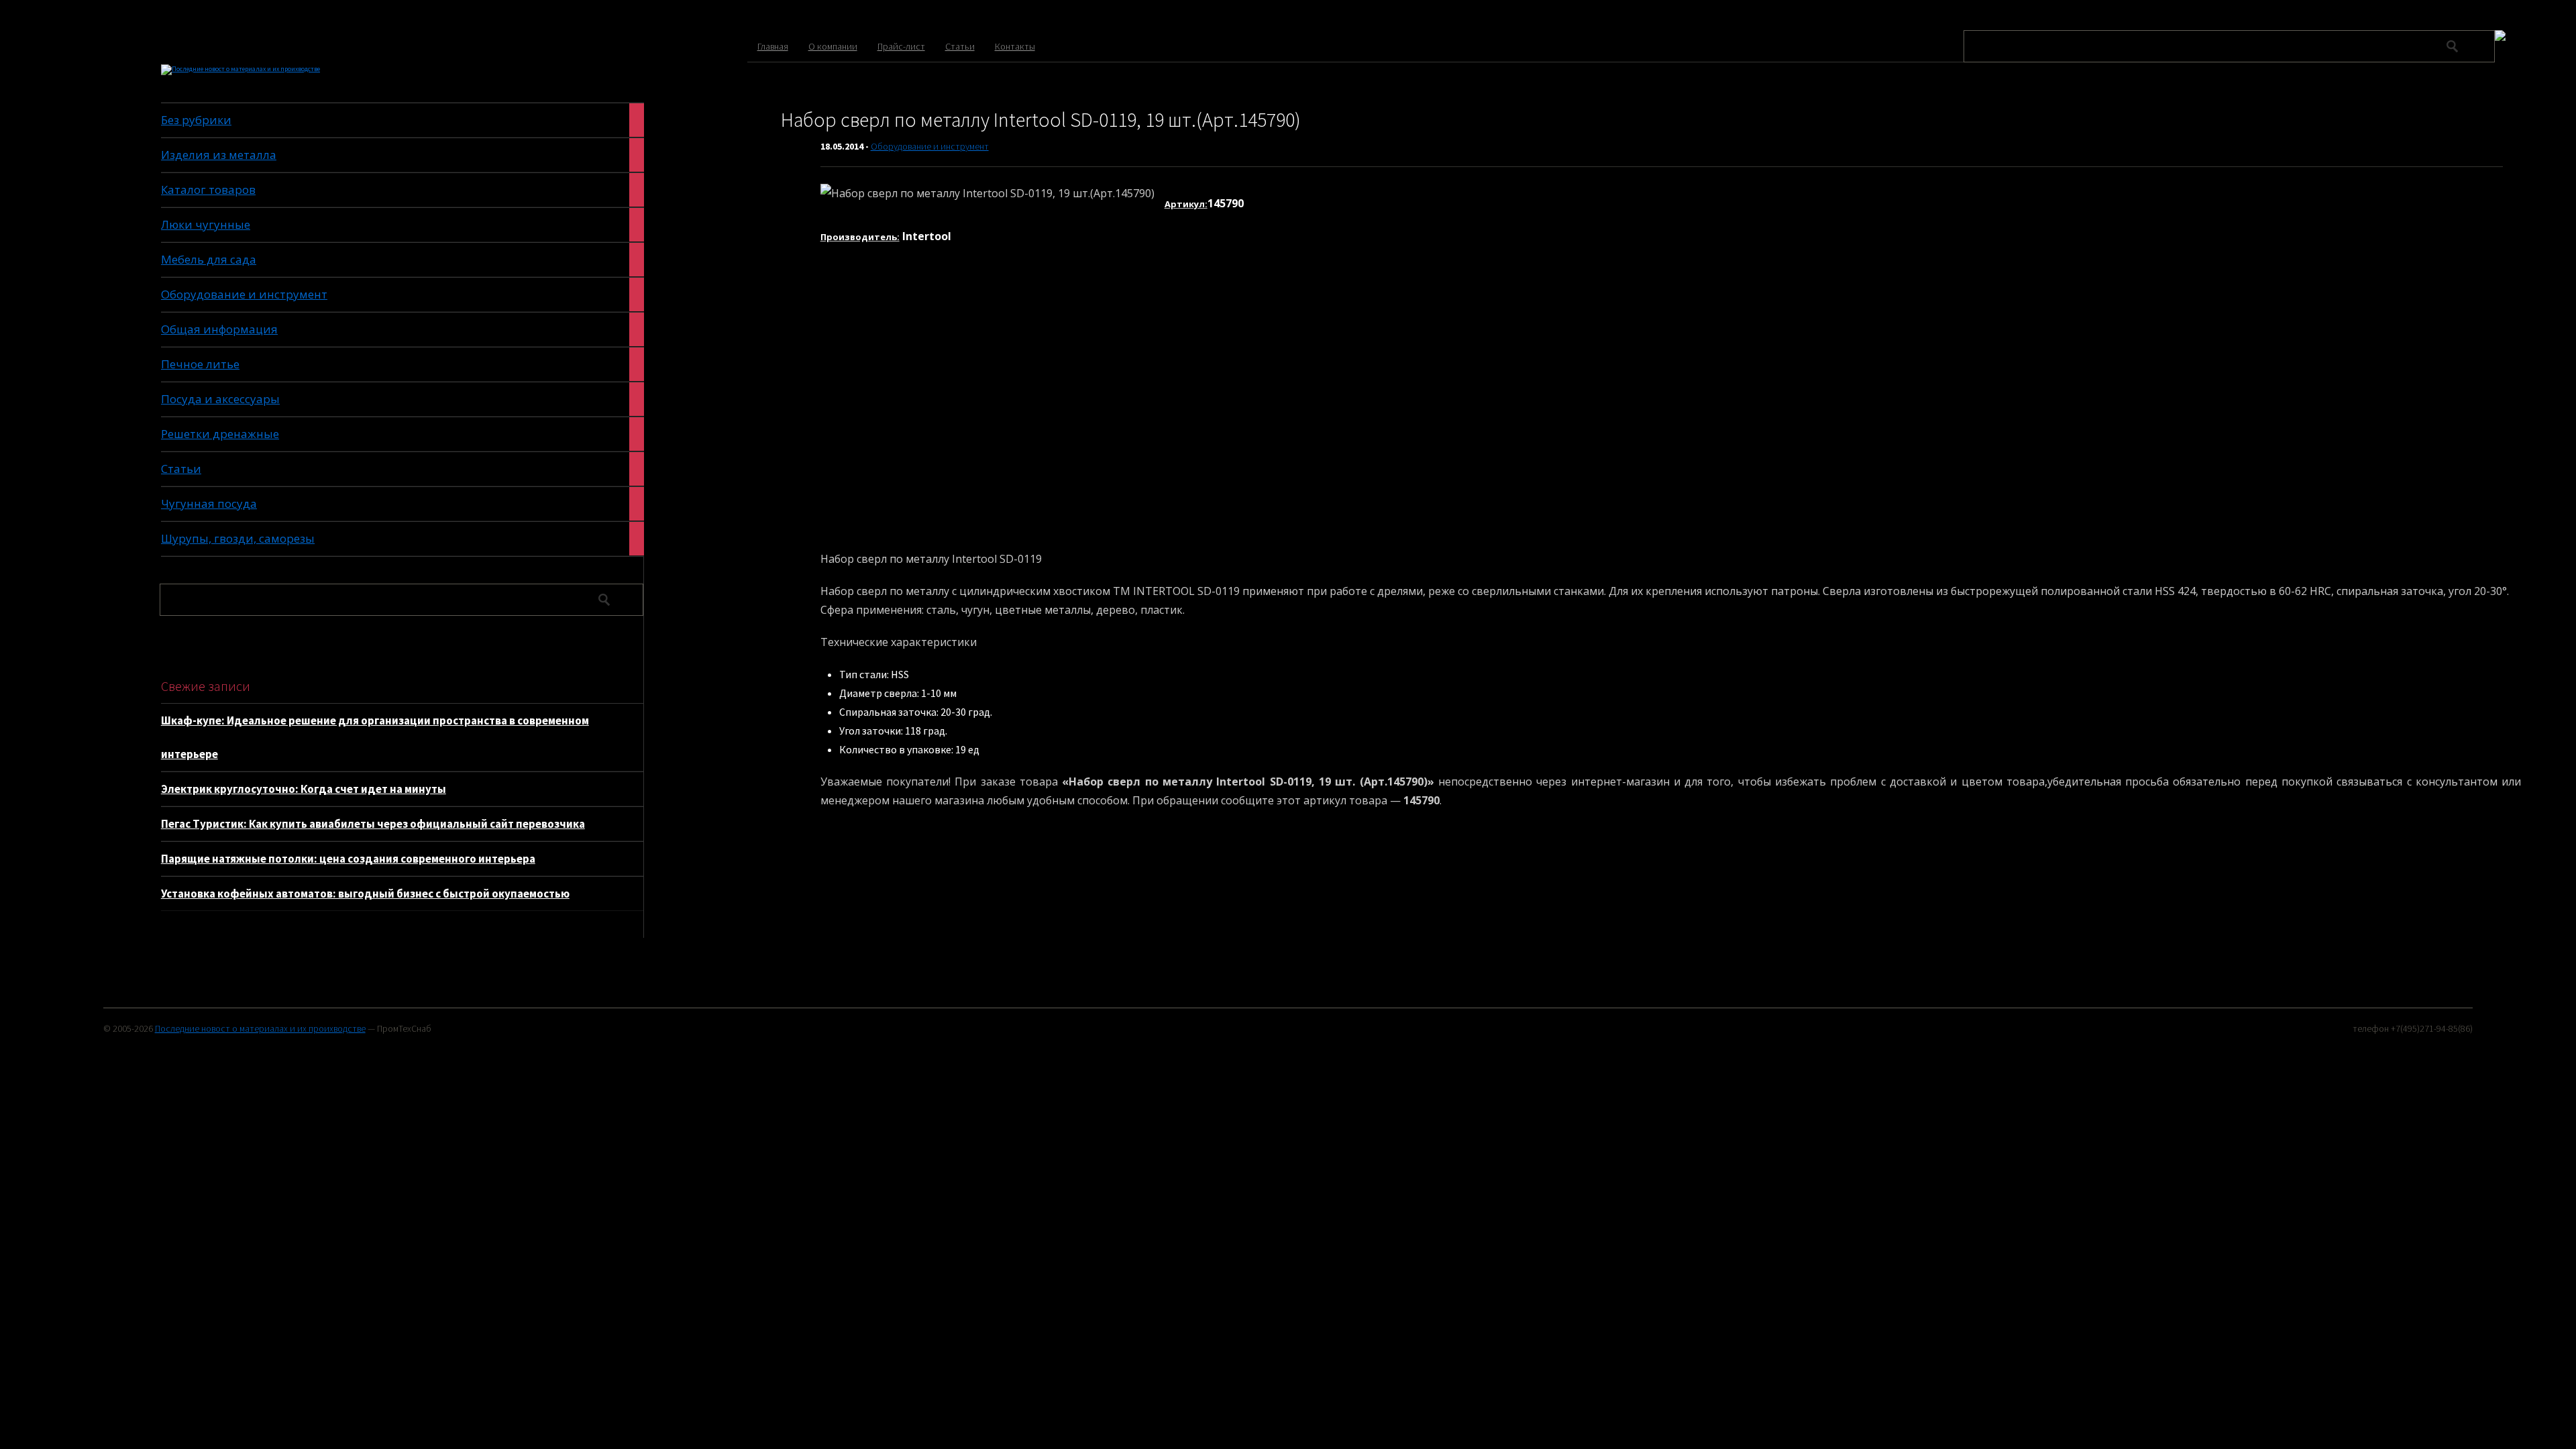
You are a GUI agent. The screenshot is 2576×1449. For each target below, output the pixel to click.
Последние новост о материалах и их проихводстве (260, 1028)
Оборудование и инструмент (930, 146)
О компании (833, 46)
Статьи (960, 46)
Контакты (1015, 46)
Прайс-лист (901, 46)
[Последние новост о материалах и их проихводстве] (240, 69)
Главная (773, 46)
